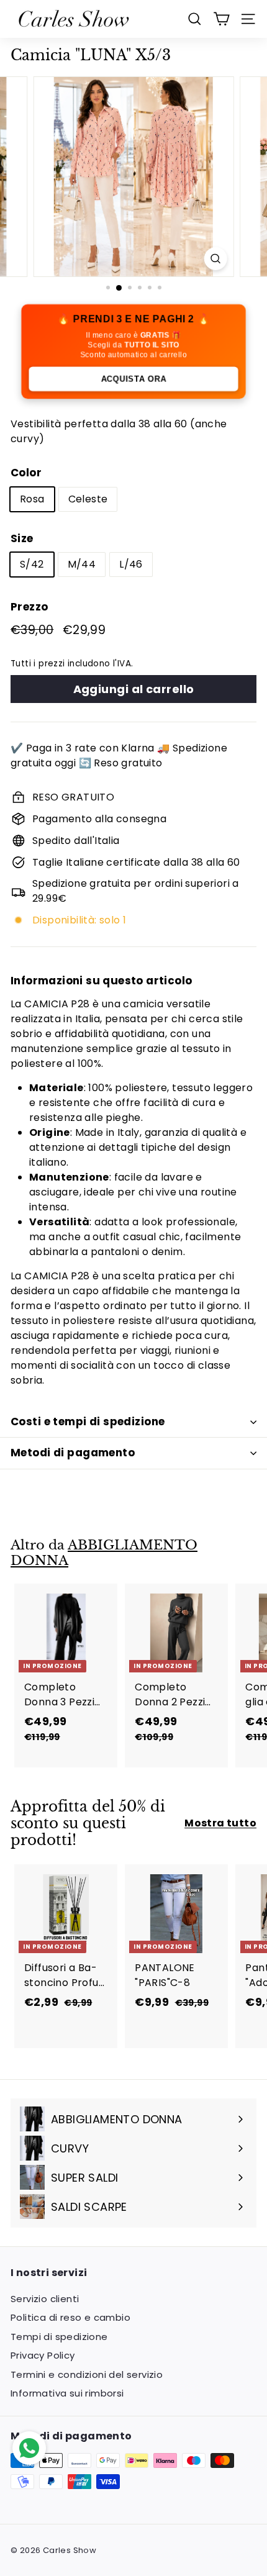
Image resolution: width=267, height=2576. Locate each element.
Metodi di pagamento (73, 1453)
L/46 (131, 564)
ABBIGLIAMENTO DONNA (104, 1553)
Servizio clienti (45, 2299)
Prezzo (29, 607)
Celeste (88, 499)
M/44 (82, 564)
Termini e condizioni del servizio (87, 2374)
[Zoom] (215, 259)
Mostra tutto (220, 1823)
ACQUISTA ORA (133, 379)
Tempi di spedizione (59, 2337)
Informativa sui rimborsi (67, 2393)
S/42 (32, 564)
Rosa (32, 499)
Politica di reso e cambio (70, 2317)
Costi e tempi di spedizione (88, 1422)
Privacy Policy (43, 2355)
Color (26, 473)
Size (22, 538)
